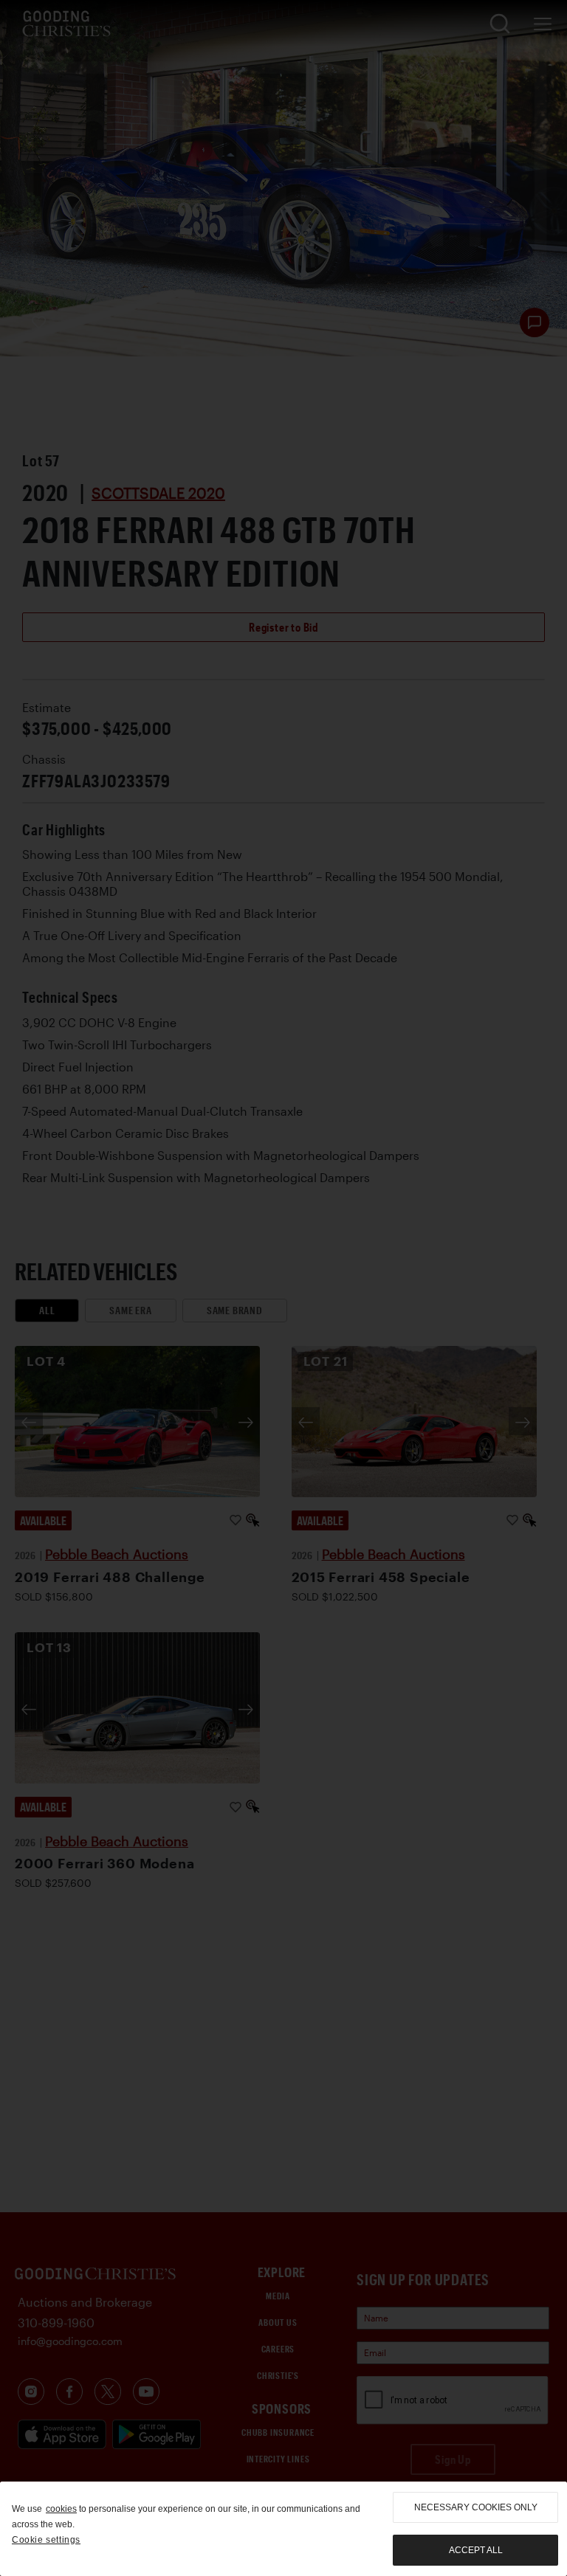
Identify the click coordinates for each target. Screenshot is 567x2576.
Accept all (476, 2550)
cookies (61, 2509)
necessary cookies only (476, 2507)
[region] (283, 2529)
